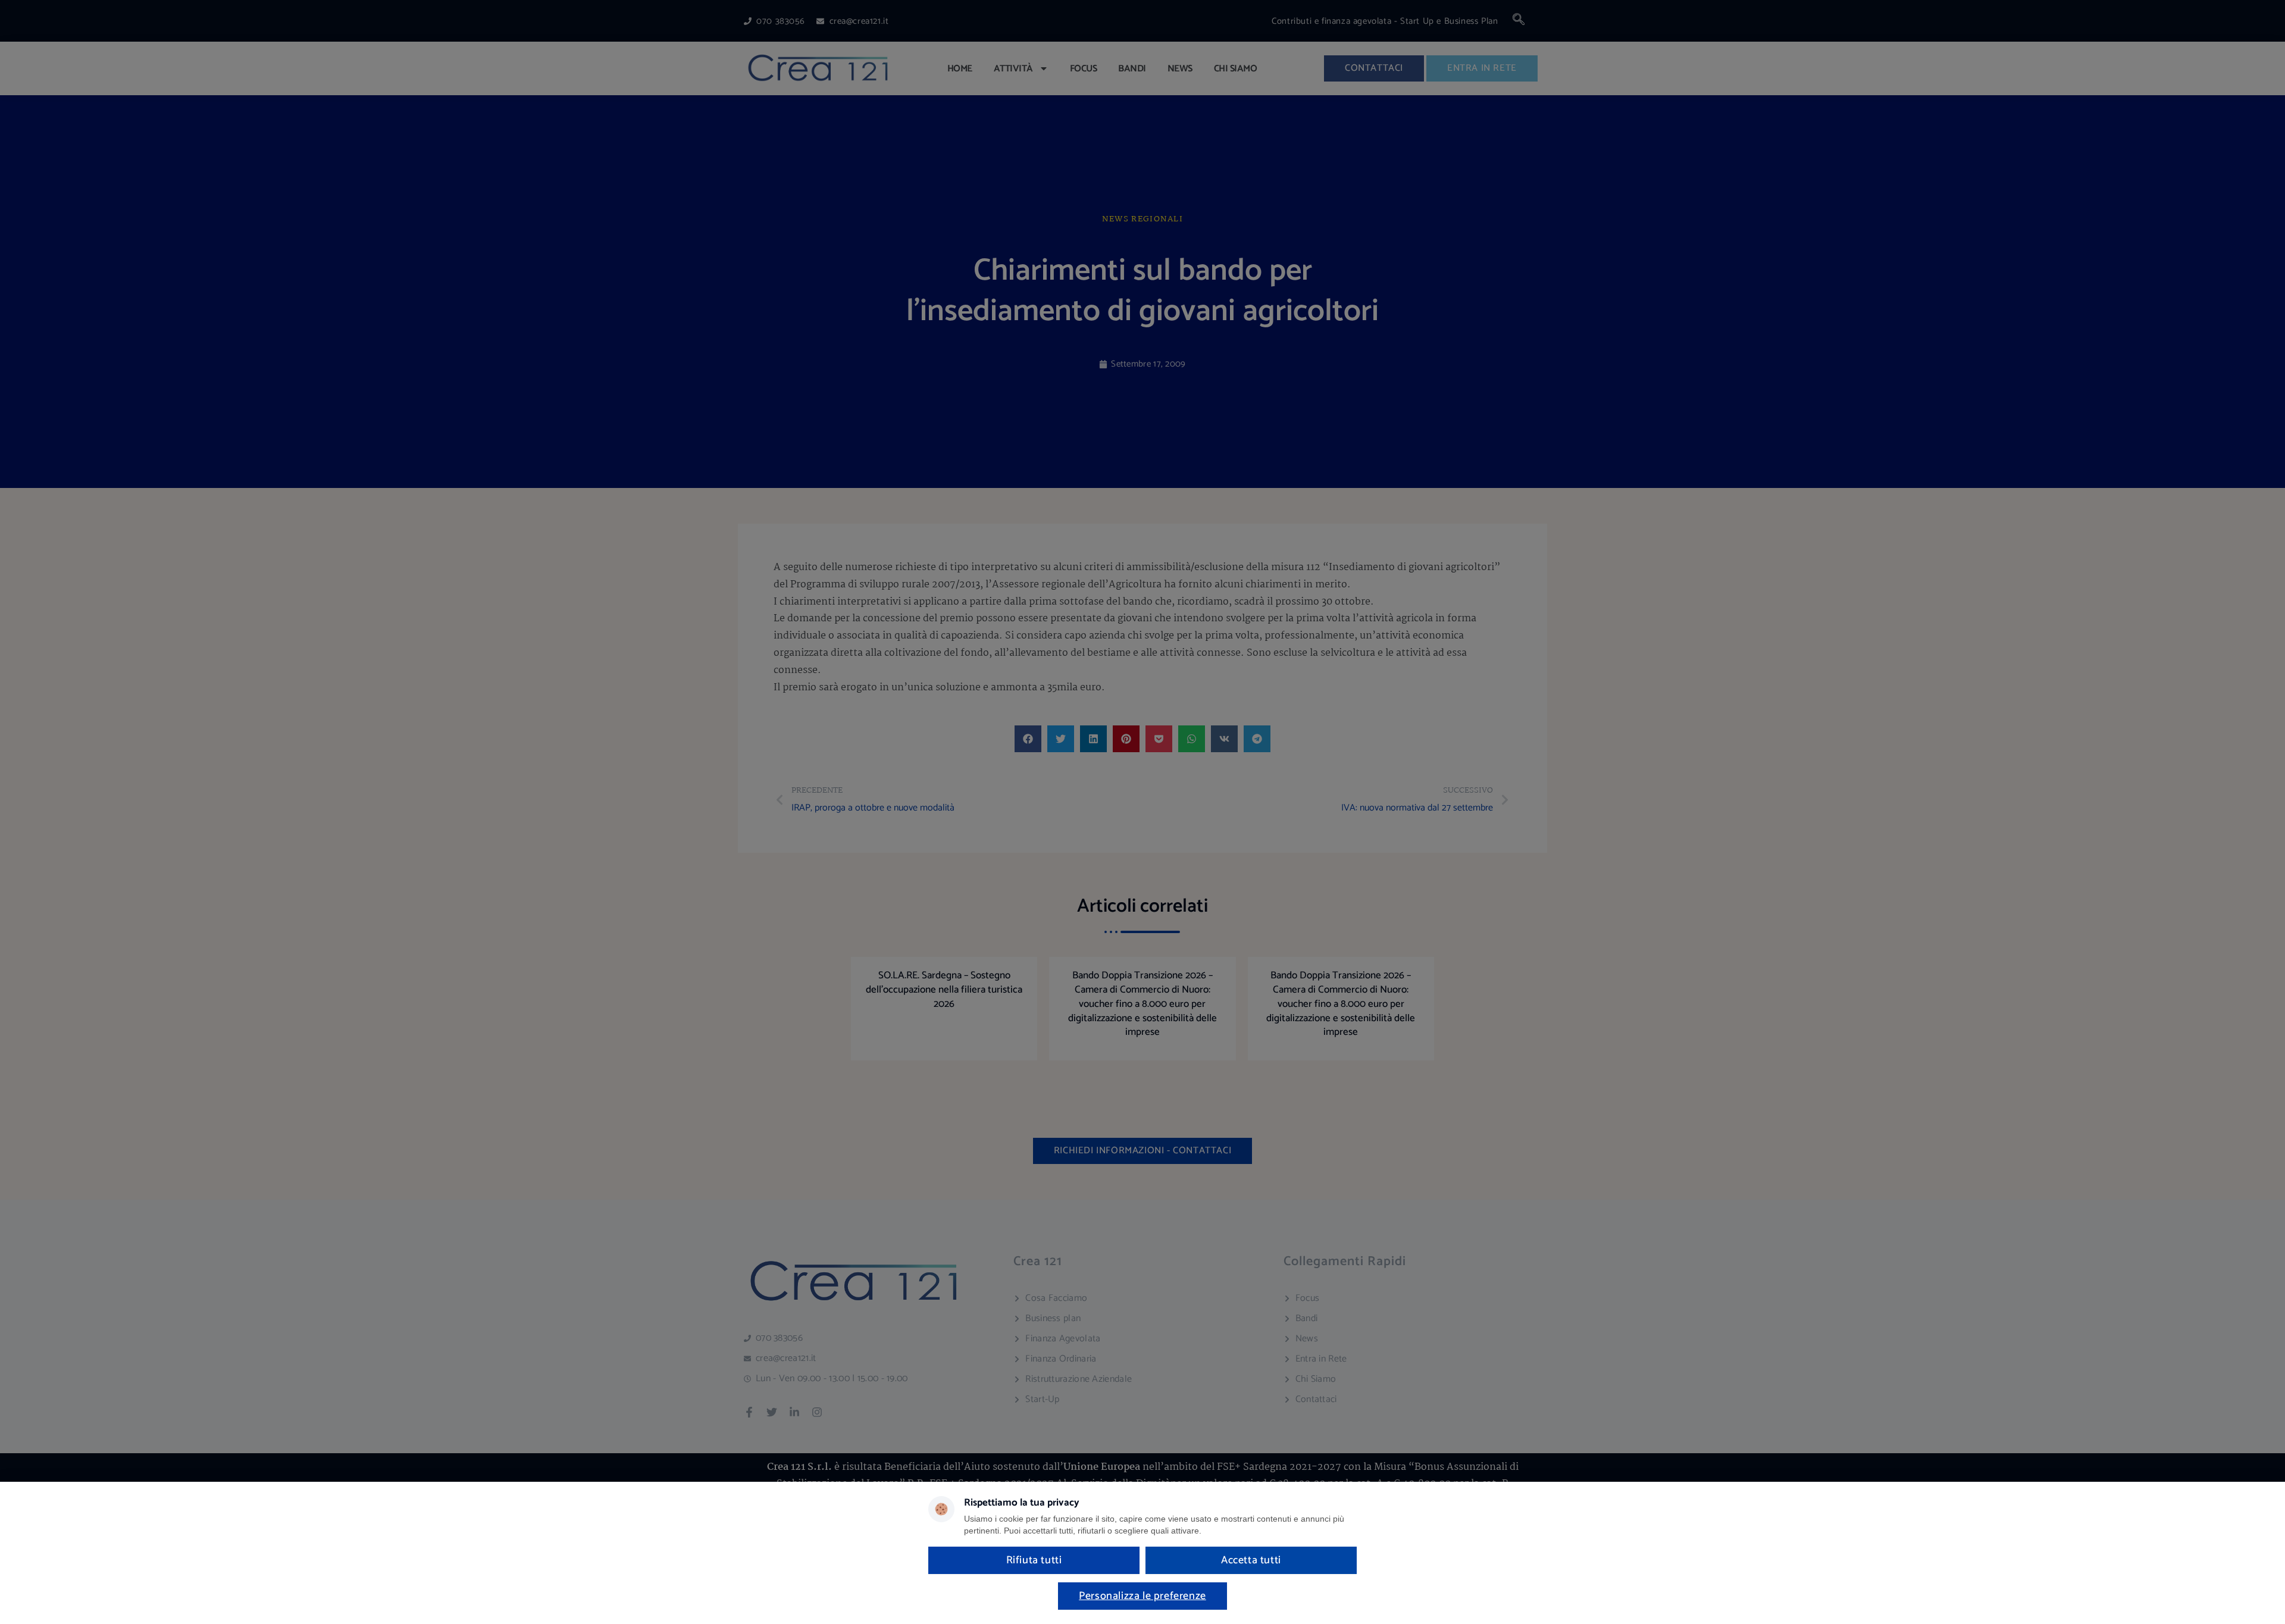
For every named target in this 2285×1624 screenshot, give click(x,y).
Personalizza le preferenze (1142, 1596)
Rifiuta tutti (1034, 1560)
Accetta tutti (1251, 1560)
